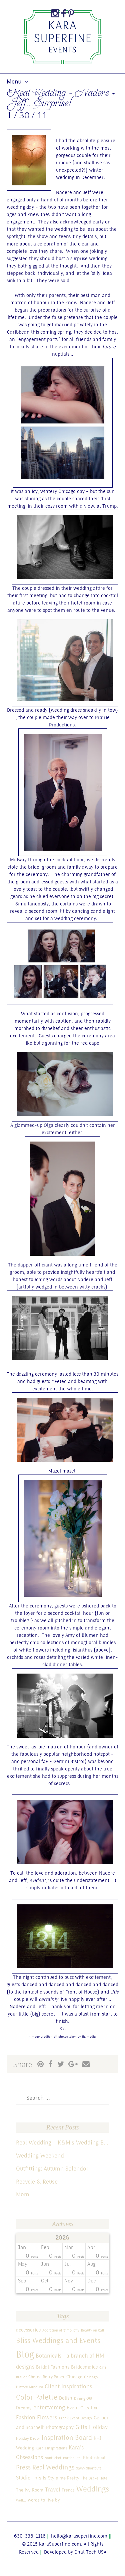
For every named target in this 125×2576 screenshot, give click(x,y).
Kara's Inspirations (51, 2448)
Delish (66, 2398)
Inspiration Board (67, 2437)
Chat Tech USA (90, 2552)
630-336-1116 (30, 2536)
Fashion (26, 2417)
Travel (52, 2489)
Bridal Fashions (53, 2367)
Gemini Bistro (68, 1761)
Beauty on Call (92, 2330)
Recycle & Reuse (37, 2181)
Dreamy (24, 2408)
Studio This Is (31, 2477)
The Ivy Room (30, 2490)
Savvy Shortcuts (89, 2468)
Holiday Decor (28, 2438)
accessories (28, 2330)
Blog (25, 2354)
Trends (68, 2490)
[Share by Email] (86, 2064)
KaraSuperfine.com (60, 2544)
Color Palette (37, 2397)
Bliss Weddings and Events (58, 2340)
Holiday (98, 2427)
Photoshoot (94, 2457)
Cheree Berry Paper (46, 2377)
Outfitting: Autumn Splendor (52, 2168)
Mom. (23, 2194)
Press (23, 2467)
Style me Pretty (64, 2478)
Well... (21, 2500)
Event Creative (83, 2408)
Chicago (74, 2377)
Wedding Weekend (40, 2155)
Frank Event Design (75, 2418)
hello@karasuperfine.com (79, 2536)
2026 (62, 2238)
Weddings (93, 2489)
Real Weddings (53, 2467)
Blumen (90, 1635)
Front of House (81, 1992)
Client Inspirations (68, 2386)
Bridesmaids (84, 2367)
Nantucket (53, 2458)
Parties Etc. (72, 2458)
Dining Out (83, 2398)
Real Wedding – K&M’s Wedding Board (63, 2142)
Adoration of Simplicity (61, 2330)
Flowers (47, 2417)
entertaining (49, 2407)
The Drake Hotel (95, 2478)
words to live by (44, 2500)
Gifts (81, 2427)
